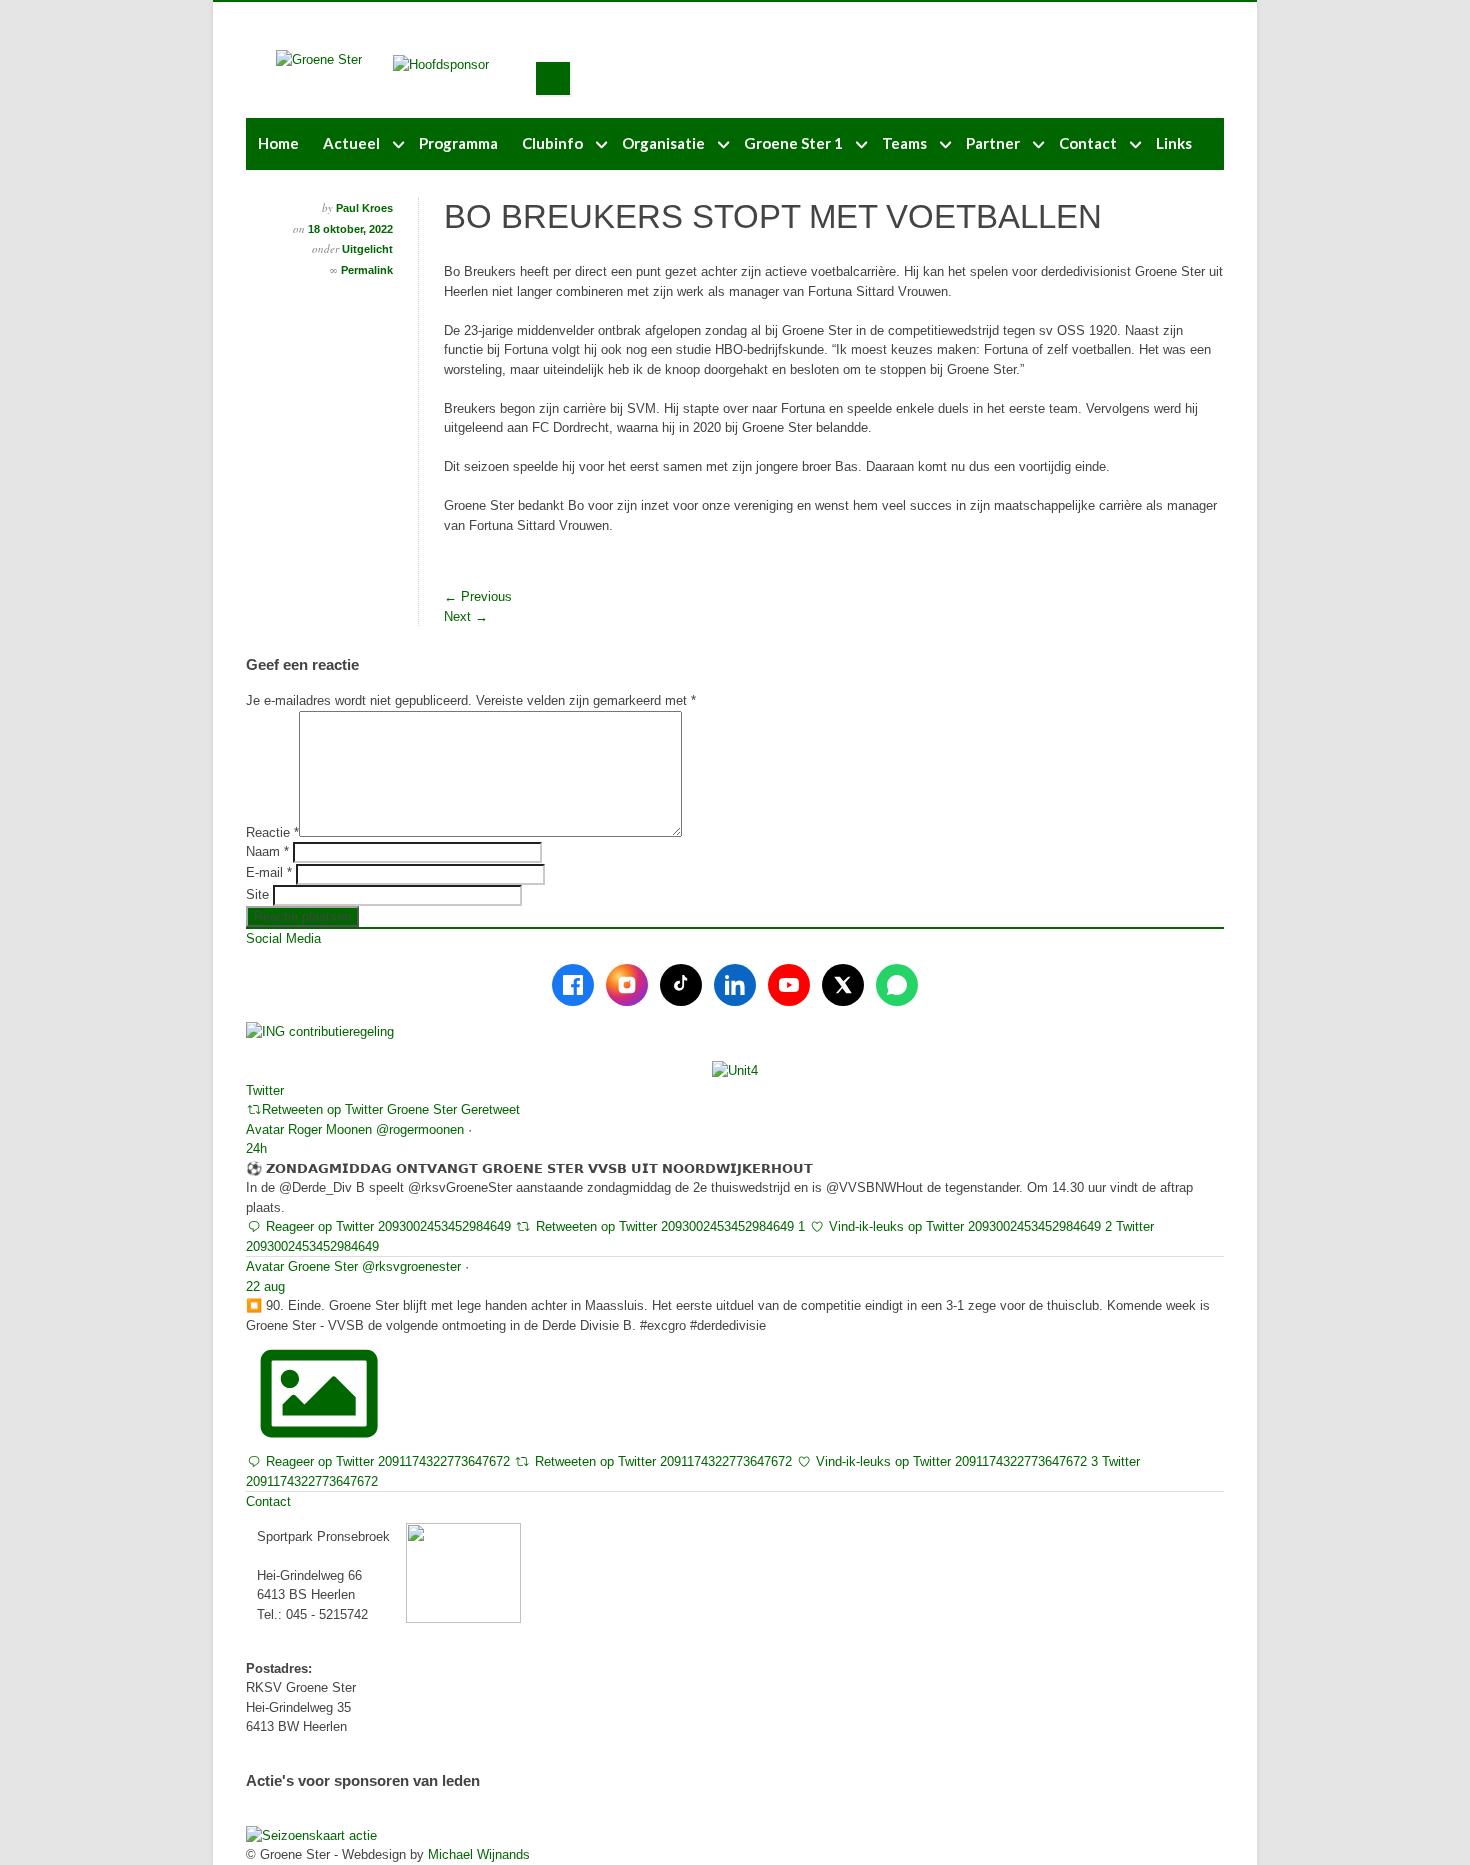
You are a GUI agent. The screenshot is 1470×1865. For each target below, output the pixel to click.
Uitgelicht (367, 249)
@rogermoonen (420, 1129)
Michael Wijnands (479, 1854)
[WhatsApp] (897, 985)
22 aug (265, 1286)
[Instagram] (627, 985)
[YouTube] (789, 985)
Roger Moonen (330, 1129)
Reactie (272, 832)
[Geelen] (457, 64)
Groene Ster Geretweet (453, 1109)
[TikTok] (681, 985)
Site (257, 894)
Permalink (367, 270)
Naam (267, 851)
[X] (843, 985)
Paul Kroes (364, 208)
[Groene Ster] (319, 59)
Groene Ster (323, 1266)
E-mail (269, 872)
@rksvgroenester (411, 1266)
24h (256, 1148)
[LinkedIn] (735, 985)
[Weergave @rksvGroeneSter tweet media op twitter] (319, 1433)
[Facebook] (573, 985)
